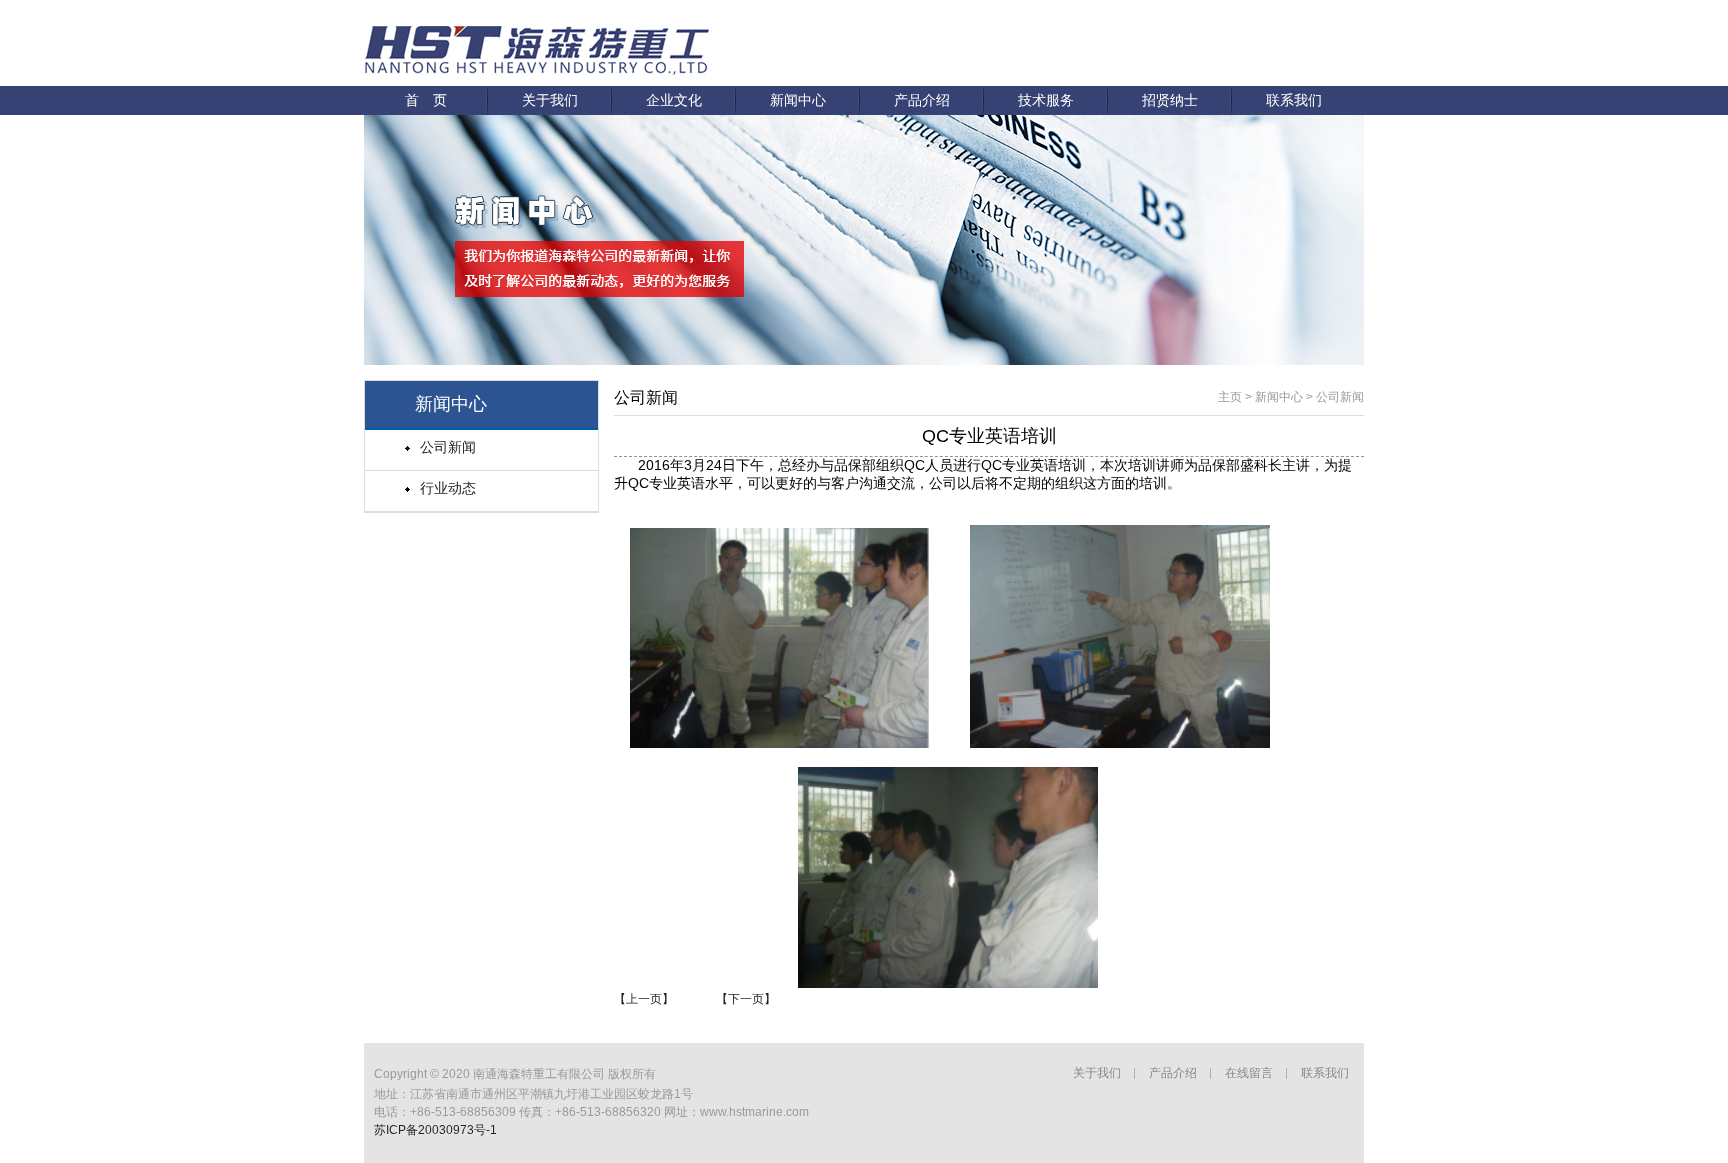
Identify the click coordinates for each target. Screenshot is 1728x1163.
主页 (1230, 397)
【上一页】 (644, 999)
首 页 (426, 100)
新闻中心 (798, 100)
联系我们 (1294, 100)
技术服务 (1046, 100)
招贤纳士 (1170, 100)
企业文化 (674, 100)
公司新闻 (448, 447)
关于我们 (550, 100)
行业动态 (448, 488)
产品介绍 (922, 100)
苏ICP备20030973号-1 (435, 1130)
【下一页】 (746, 999)
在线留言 (1249, 1073)
